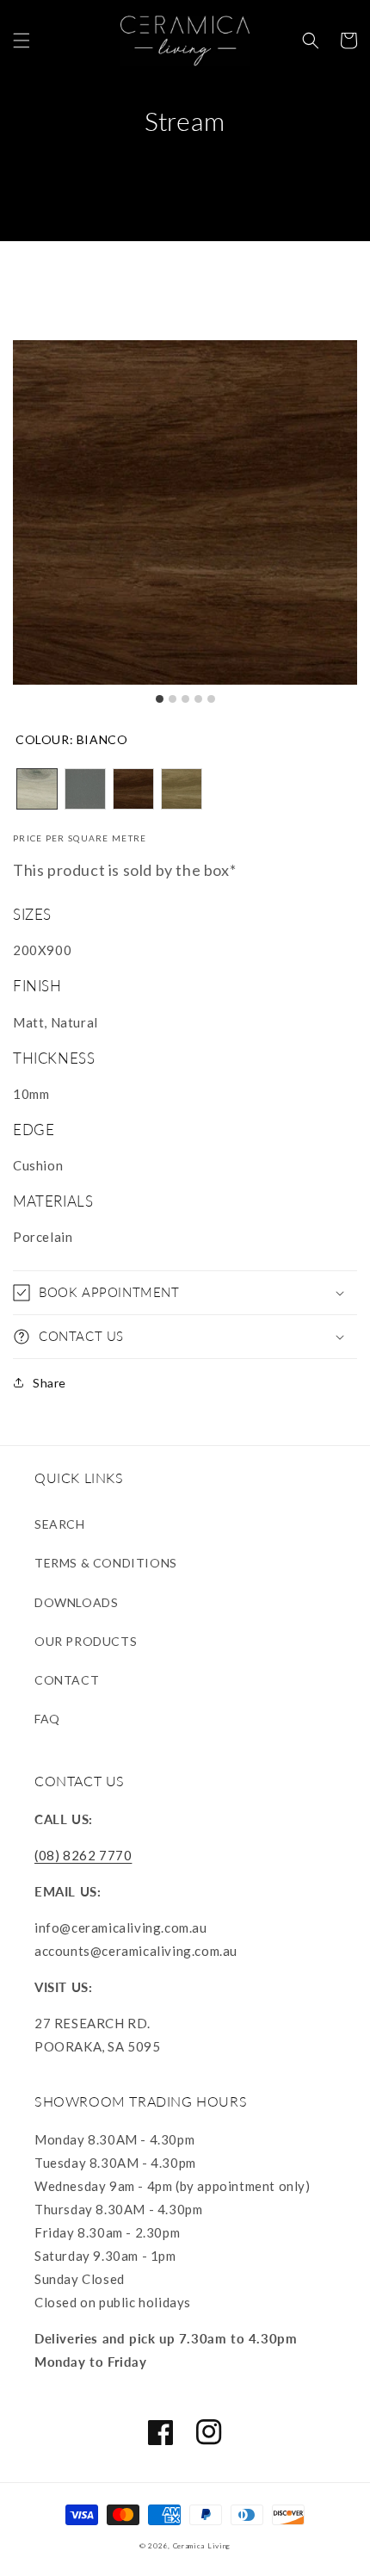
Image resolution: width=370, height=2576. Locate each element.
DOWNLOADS (76, 1602)
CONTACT (67, 1680)
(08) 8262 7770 (83, 1855)
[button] (22, 40)
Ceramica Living (202, 2546)
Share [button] (49, 1383)
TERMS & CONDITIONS (106, 1563)
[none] (37, 789)
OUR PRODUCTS (86, 1641)
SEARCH (60, 1524)
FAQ (47, 1719)
